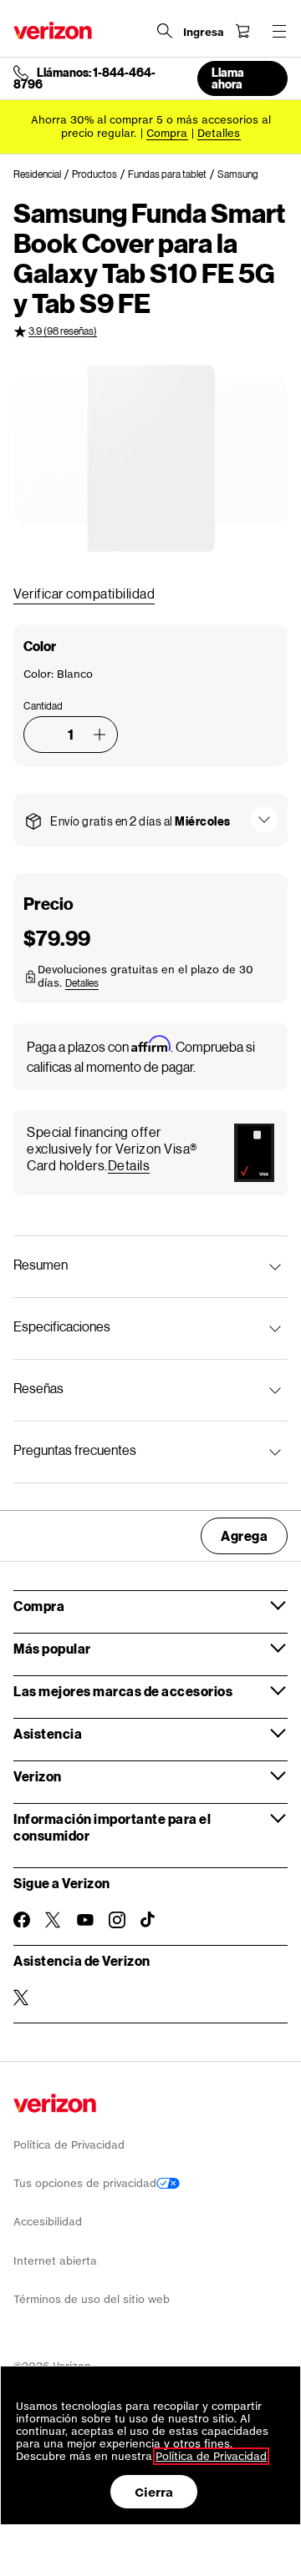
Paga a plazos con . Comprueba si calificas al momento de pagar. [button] (141, 1056)
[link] (43, 174)
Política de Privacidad (69, 2145)
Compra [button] (39, 1606)
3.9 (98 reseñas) (63, 331)
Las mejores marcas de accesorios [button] (123, 1691)
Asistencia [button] (48, 1733)
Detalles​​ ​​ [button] (219, 133)
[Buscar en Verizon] (165, 31)
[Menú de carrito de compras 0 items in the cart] (242, 31)
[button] (99, 735)
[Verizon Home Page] (53, 30)
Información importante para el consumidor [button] (112, 1827)
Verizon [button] (38, 1776)
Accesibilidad (48, 2222)
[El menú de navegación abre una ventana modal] (279, 31)
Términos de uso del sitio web (92, 2299)
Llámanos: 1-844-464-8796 (84, 78)
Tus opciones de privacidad (85, 2183)
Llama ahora (228, 78)
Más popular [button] (52, 1648)
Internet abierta (55, 2261)
